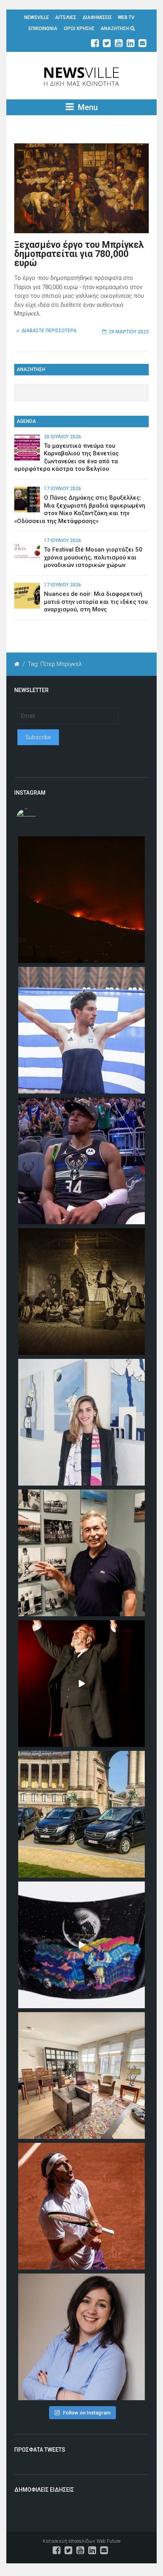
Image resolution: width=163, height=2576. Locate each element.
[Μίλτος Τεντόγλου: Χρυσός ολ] (81, 1030)
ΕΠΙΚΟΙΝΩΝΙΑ (43, 29)
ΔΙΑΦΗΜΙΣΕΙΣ (97, 17)
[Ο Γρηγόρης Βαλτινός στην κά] (81, 1684)
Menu (87, 107)
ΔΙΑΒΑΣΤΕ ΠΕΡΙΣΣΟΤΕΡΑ (49, 331)
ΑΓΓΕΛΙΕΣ (66, 17)
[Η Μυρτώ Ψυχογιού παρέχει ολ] (81, 2337)
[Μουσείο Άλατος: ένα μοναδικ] (81, 1553)
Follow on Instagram (87, 2413)
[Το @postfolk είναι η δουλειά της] (81, 1945)
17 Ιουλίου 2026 (63, 489)
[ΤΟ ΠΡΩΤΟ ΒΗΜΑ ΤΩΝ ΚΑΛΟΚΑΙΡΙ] (81, 1814)
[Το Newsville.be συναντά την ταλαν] (81, 1422)
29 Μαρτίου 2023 (129, 332)
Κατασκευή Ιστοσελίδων (69, 2541)
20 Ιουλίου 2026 (63, 437)
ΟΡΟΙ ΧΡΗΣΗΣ (79, 29)
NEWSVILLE (37, 17)
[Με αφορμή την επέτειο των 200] (81, 1292)
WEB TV (126, 17)
